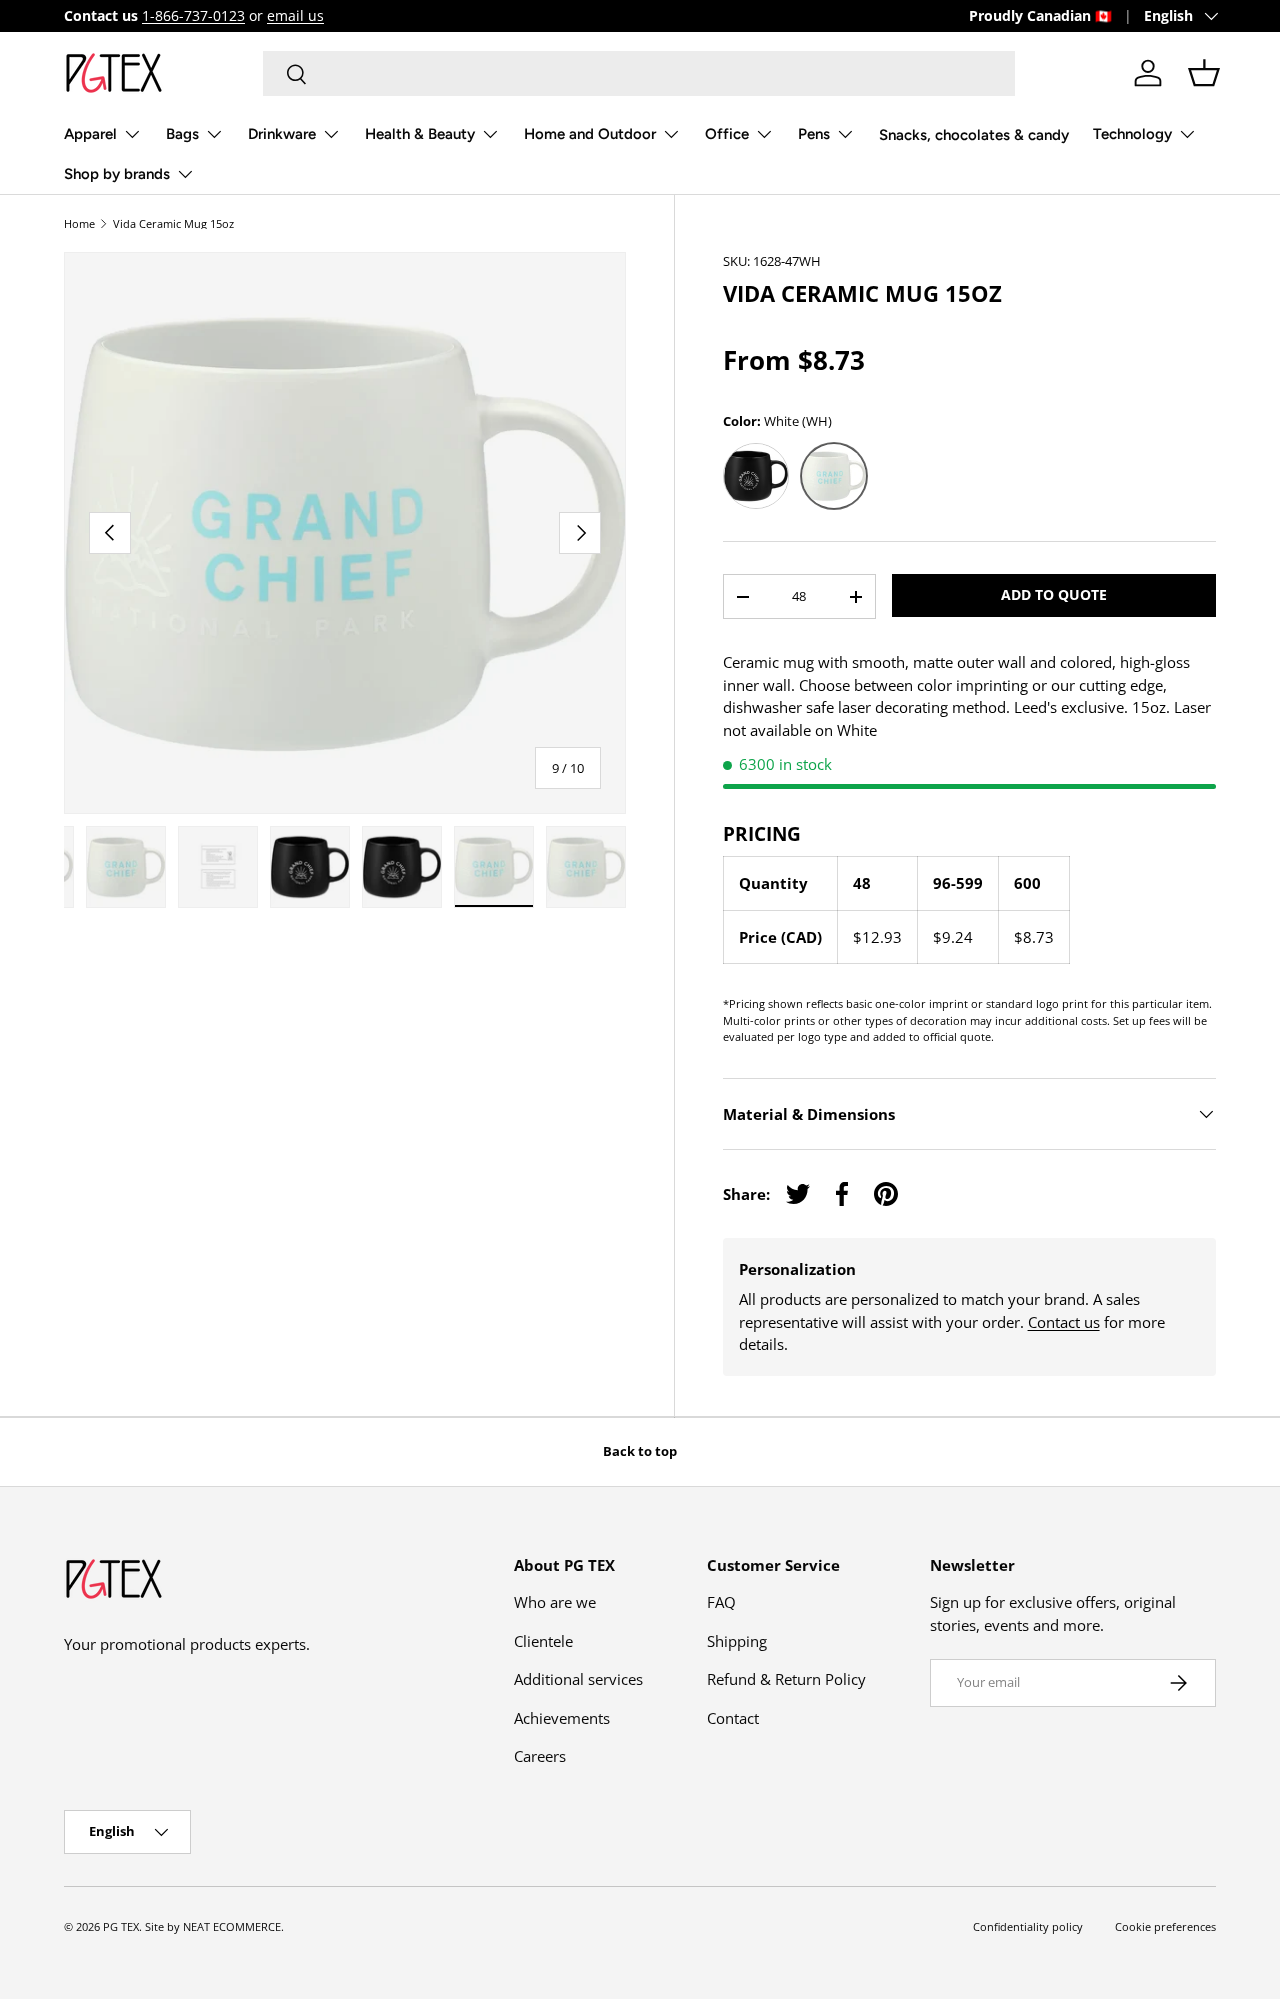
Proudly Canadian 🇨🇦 (1040, 16)
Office (727, 134)
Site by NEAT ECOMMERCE (213, 1926)
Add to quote (1054, 594)
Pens (814, 134)
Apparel (90, 134)
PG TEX (121, 1926)
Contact (733, 1718)
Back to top (640, 1451)
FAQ (721, 1602)
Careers (540, 1756)
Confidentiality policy (1028, 1926)
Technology (1132, 134)
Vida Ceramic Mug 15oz (173, 223)
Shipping (737, 1641)
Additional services (578, 1679)
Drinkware (282, 134)
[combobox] (639, 73)
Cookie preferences (1165, 1926)
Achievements (562, 1718)
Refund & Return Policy (786, 1679)
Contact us (1064, 1322)
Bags (182, 134)
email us (295, 16)
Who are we (555, 1602)
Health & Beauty (420, 134)
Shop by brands (117, 174)
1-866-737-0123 (193, 16)
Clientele (543, 1641)
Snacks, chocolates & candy (974, 135)
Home (79, 223)
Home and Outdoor (590, 134)
